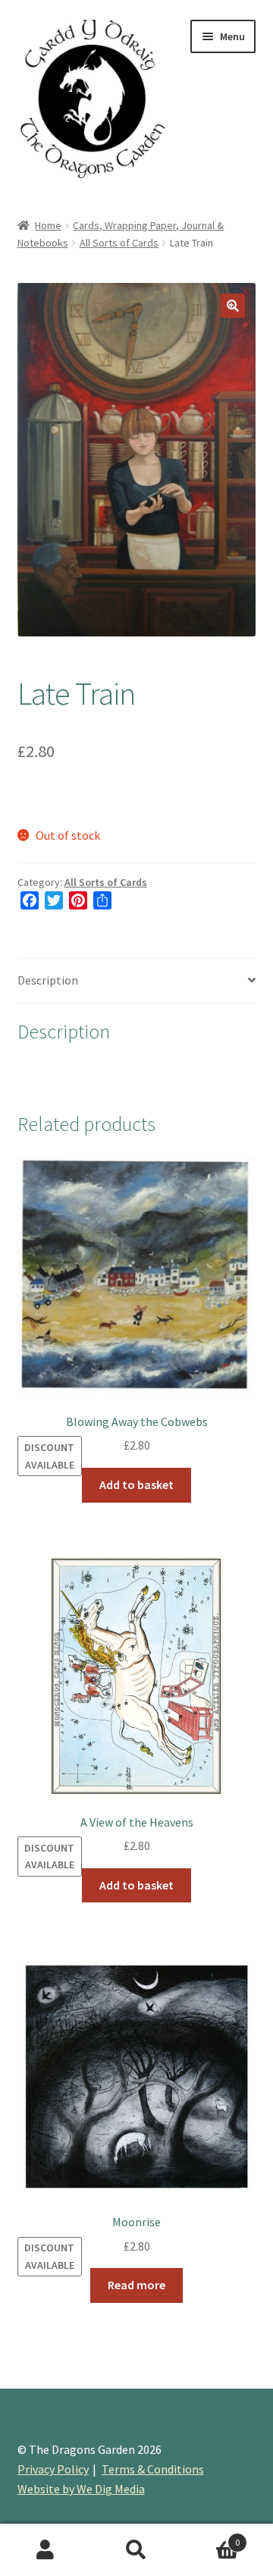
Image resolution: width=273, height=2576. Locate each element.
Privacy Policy (53, 2469)
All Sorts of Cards (119, 243)
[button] (233, 306)
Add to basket (136, 1484)
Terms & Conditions (153, 2469)
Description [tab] (48, 980)
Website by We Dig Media (81, 2489)
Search (136, 2550)
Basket (211, 2537)
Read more (136, 2285)
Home (48, 225)
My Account (45, 2550)
